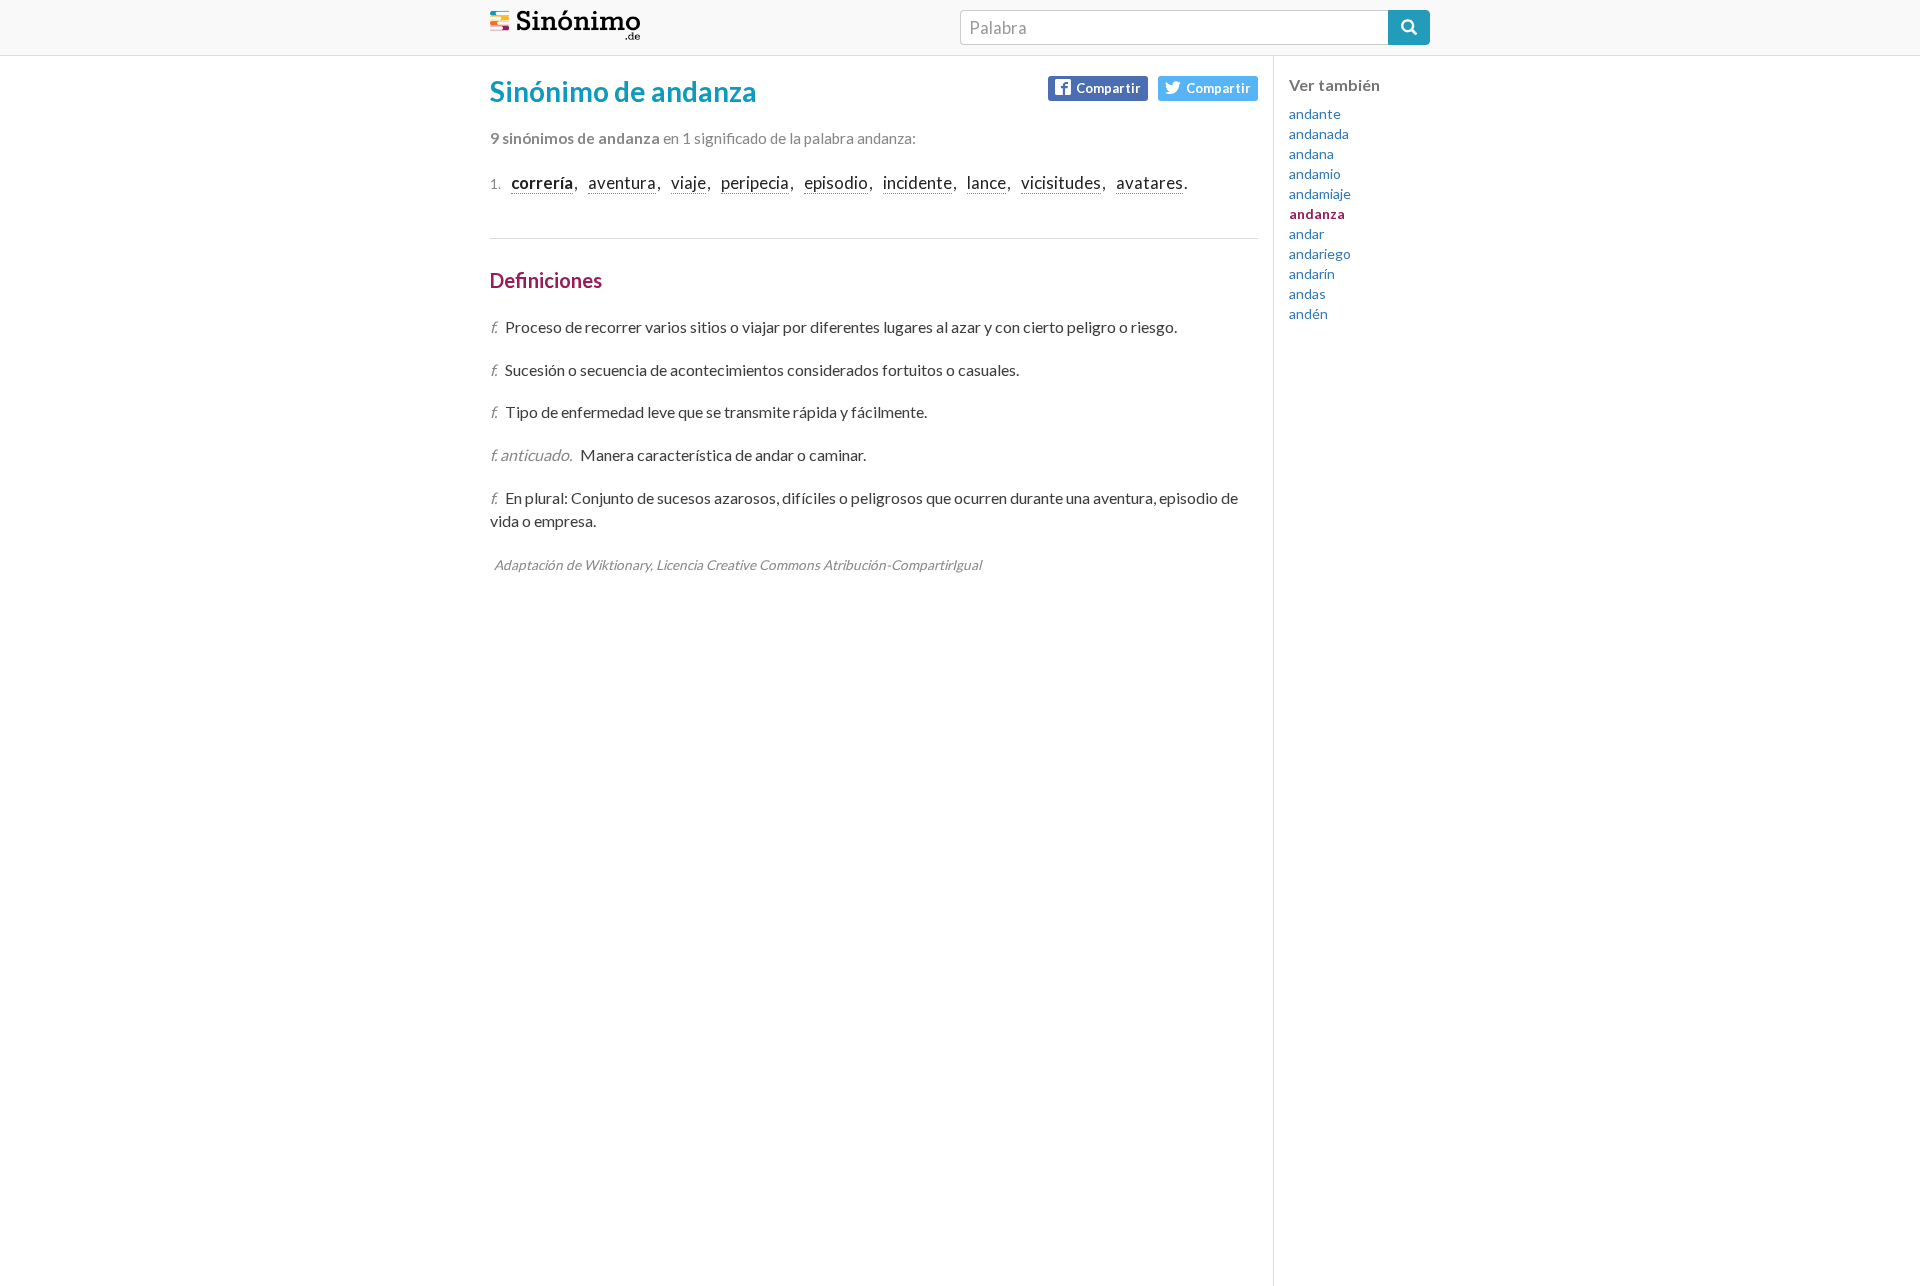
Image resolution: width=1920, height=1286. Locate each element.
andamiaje (1320, 193)
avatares (1149, 182)
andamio (1315, 173)
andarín (1312, 273)
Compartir (1108, 88)
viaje (688, 182)
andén (1308, 313)
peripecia (755, 182)
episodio (836, 182)
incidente (917, 182)
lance (986, 182)
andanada (1319, 133)
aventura (622, 182)
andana (1311, 153)
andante (1315, 113)
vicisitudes (1061, 182)
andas (1307, 293)
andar (1306, 233)
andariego (1320, 253)
